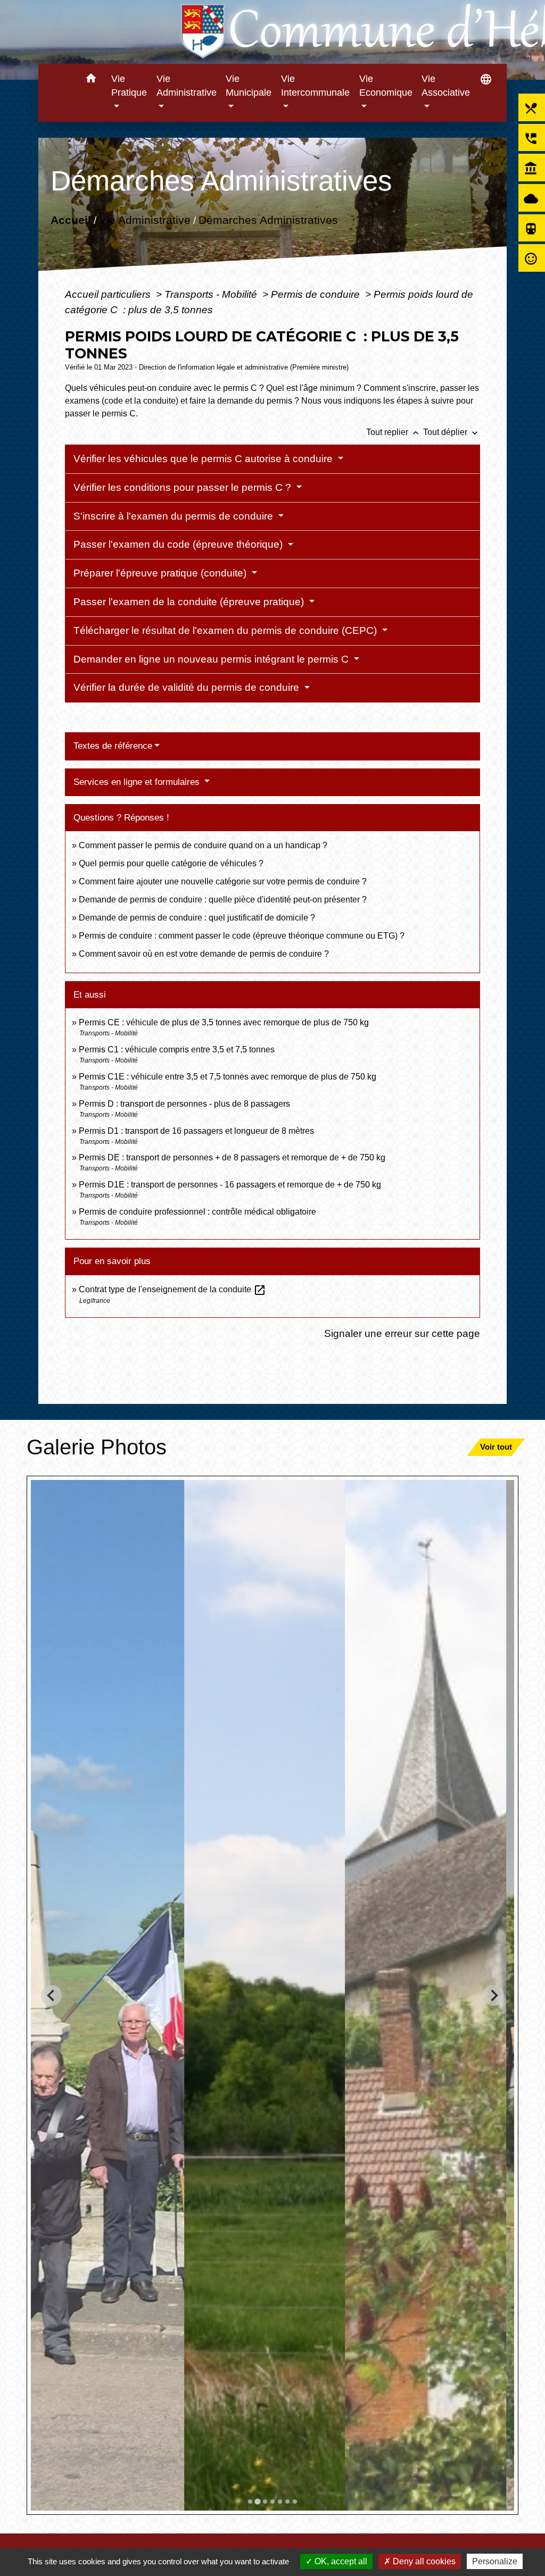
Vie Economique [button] (386, 86)
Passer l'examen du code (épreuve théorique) (179, 544)
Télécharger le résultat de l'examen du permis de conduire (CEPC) (226, 630)
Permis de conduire (317, 294)
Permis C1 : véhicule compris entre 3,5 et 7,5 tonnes (177, 1049)
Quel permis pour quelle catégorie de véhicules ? (171, 863)
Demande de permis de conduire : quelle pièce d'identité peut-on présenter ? (223, 900)
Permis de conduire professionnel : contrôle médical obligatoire (197, 1212)
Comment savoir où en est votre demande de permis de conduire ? (204, 954)
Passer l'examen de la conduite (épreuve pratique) (190, 602)
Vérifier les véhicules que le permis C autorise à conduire (204, 459)
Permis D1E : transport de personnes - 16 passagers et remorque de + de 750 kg (230, 1185)
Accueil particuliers (109, 294)
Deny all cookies (423, 2561)
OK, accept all (340, 2561)
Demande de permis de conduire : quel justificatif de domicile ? (197, 918)
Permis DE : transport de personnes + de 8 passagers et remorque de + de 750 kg (232, 1157)
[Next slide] (494, 1996)
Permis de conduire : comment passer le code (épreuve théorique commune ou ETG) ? (242, 936)
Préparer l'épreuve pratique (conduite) (161, 573)
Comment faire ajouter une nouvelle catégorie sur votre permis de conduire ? (223, 881)
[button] (91, 80)
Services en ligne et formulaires (138, 782)
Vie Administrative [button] (187, 86)
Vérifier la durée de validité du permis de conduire (188, 687)
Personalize (495, 2561)
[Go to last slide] (51, 1996)
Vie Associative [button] (446, 86)
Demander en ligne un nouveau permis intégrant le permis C (212, 659)
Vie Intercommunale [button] (315, 86)
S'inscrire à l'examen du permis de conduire (175, 516)
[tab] (250, 2502)
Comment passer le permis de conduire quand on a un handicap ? (203, 845)
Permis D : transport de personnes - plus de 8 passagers (184, 1104)
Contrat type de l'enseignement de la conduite (172, 1289)
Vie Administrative (144, 220)
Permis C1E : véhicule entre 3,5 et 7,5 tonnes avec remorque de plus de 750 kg (228, 1077)
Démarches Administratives (268, 220)
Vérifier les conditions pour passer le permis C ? (184, 487)
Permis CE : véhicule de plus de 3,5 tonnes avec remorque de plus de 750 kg (224, 1022)
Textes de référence (113, 746)
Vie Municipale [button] (249, 86)
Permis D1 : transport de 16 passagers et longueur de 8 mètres (196, 1131)
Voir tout (496, 1447)
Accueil (70, 220)
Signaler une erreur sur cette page (402, 1333)
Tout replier (394, 432)
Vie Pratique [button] (129, 86)
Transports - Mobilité (212, 294)
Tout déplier (452, 432)
